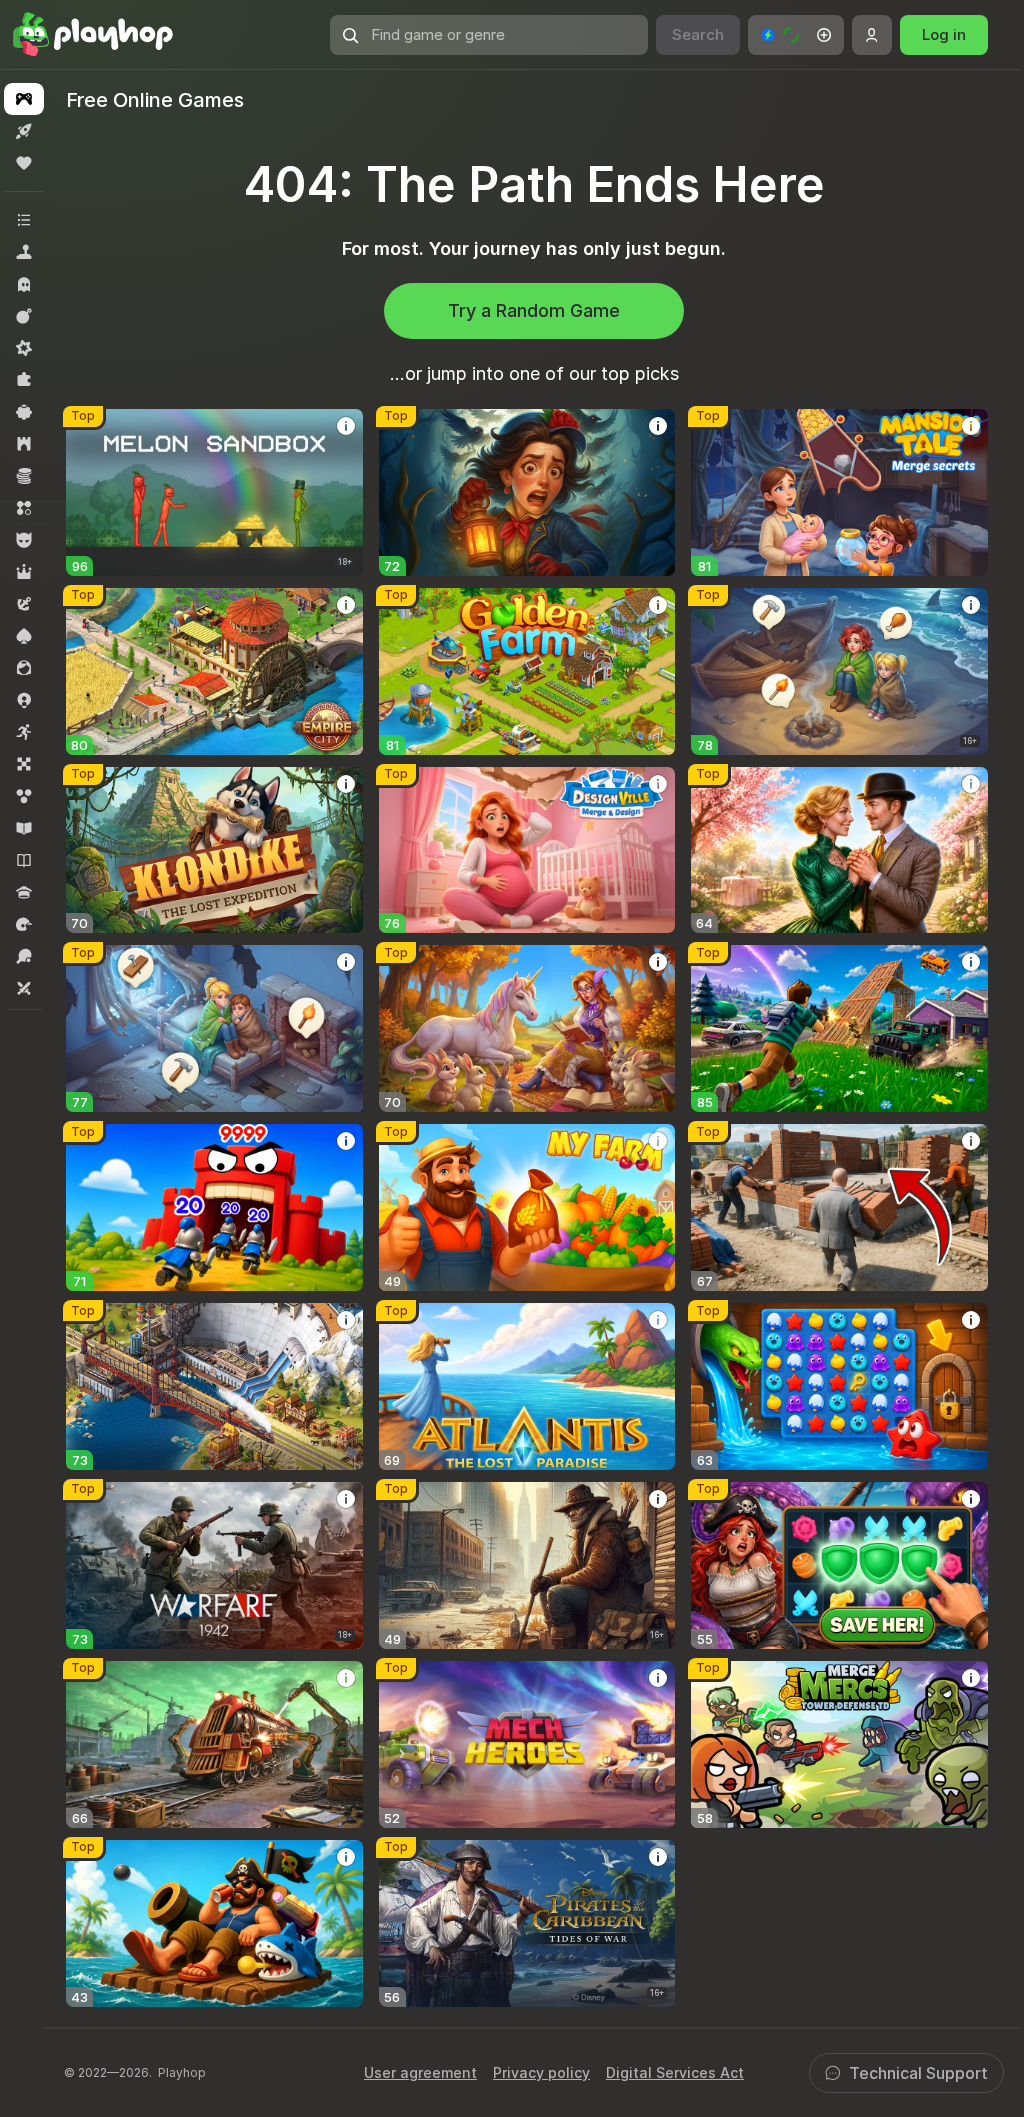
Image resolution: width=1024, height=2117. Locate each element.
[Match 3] (24, 508)
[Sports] (24, 956)
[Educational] (24, 828)
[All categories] (24, 220)
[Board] (24, 764)
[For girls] (24, 668)
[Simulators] (24, 252)
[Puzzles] (24, 380)
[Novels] (24, 860)
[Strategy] (24, 444)
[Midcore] (24, 348)
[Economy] (24, 476)
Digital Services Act (675, 2072)
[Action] (24, 316)
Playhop (182, 2072)
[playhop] (93, 35)
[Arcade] (24, 732)
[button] (796, 35)
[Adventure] (24, 604)
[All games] (24, 99)
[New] (24, 131)
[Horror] (24, 284)
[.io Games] (24, 700)
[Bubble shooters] (24, 796)
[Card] (24, 636)
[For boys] (24, 540)
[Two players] (24, 988)
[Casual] (24, 412)
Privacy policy (541, 2072)
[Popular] (24, 163)
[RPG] (24, 572)
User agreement (420, 2072)
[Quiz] (24, 892)
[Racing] (24, 924)
